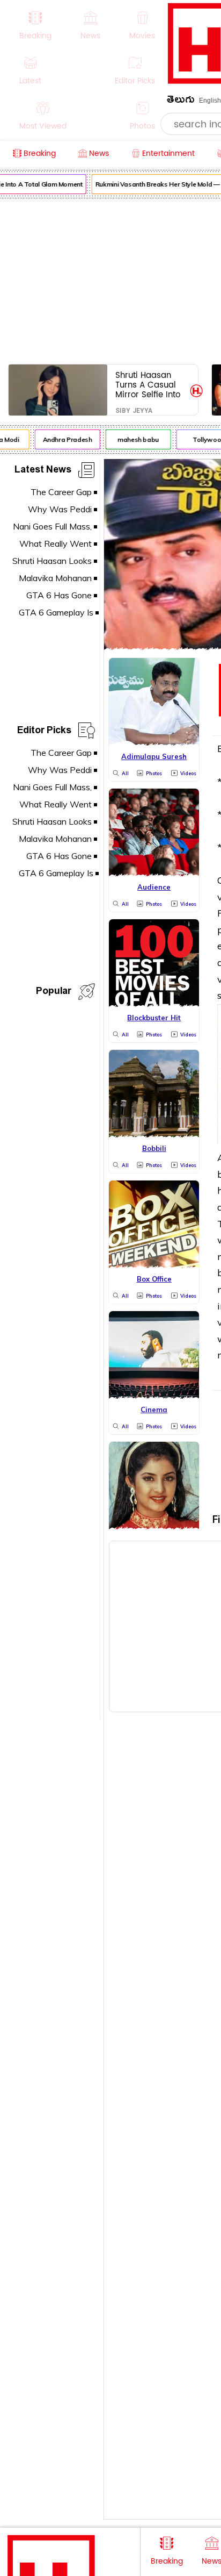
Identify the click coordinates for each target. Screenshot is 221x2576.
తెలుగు (181, 101)
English (210, 101)
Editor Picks (44, 732)
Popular (54, 993)
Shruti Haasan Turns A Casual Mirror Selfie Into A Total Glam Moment (148, 385)
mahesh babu (135, 439)
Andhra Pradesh (64, 439)
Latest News (43, 471)
